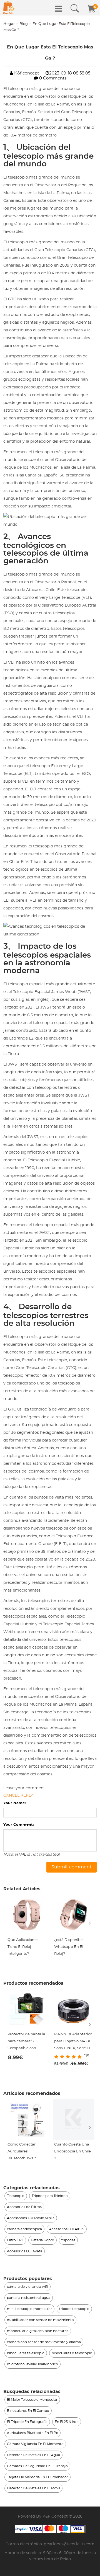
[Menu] (59, 9)
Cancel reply (18, 1796)
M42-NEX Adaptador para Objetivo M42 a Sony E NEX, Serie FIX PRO (73, 2042)
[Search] (75, 9)
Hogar (9, 24)
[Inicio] (9, 8)
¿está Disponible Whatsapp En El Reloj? (69, 1947)
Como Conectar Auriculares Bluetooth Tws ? (22, 2151)
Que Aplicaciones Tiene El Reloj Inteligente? (23, 1947)
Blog (24, 24)
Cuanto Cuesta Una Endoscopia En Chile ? (72, 2151)
